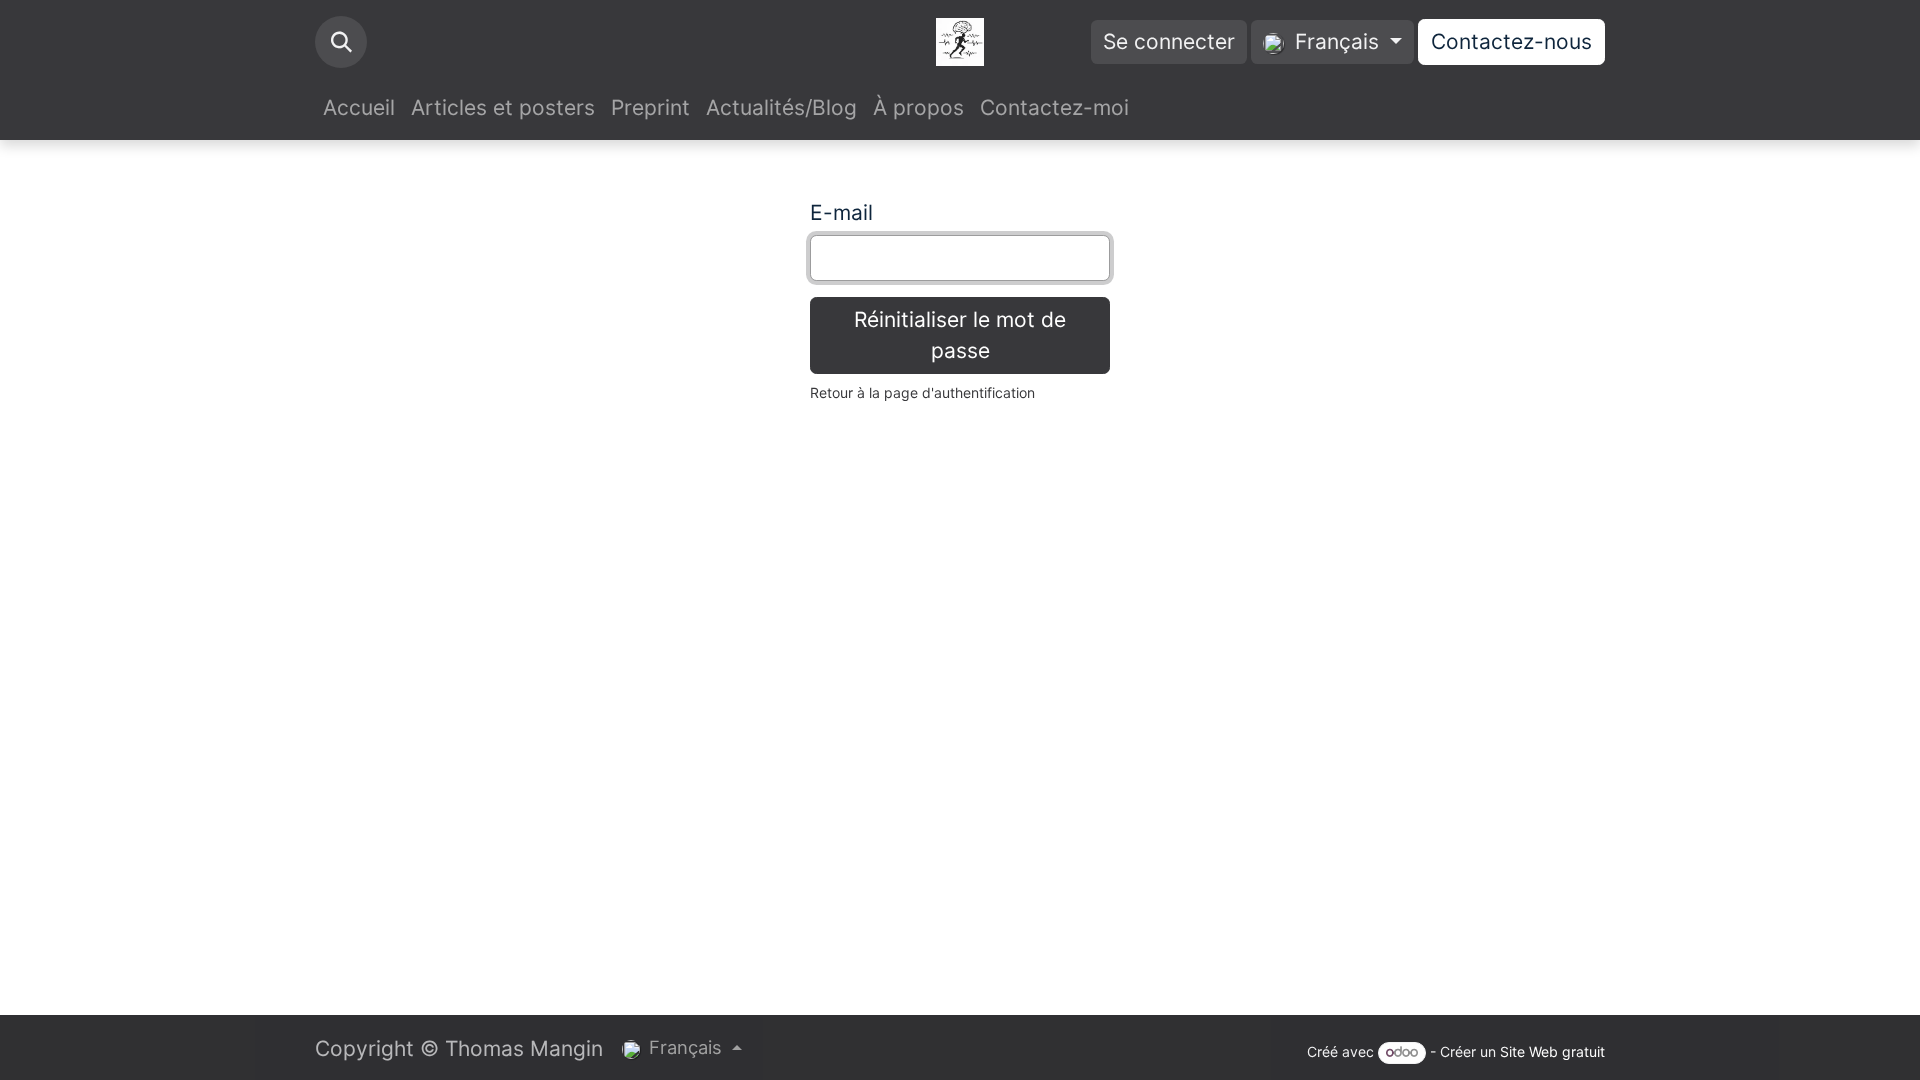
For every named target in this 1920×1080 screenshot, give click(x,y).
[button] (341, 42)
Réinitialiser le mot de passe (960, 335)
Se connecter (1169, 41)
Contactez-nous (1511, 41)
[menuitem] (359, 108)
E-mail (841, 212)
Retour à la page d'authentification (922, 392)
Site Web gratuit (1552, 1051)
